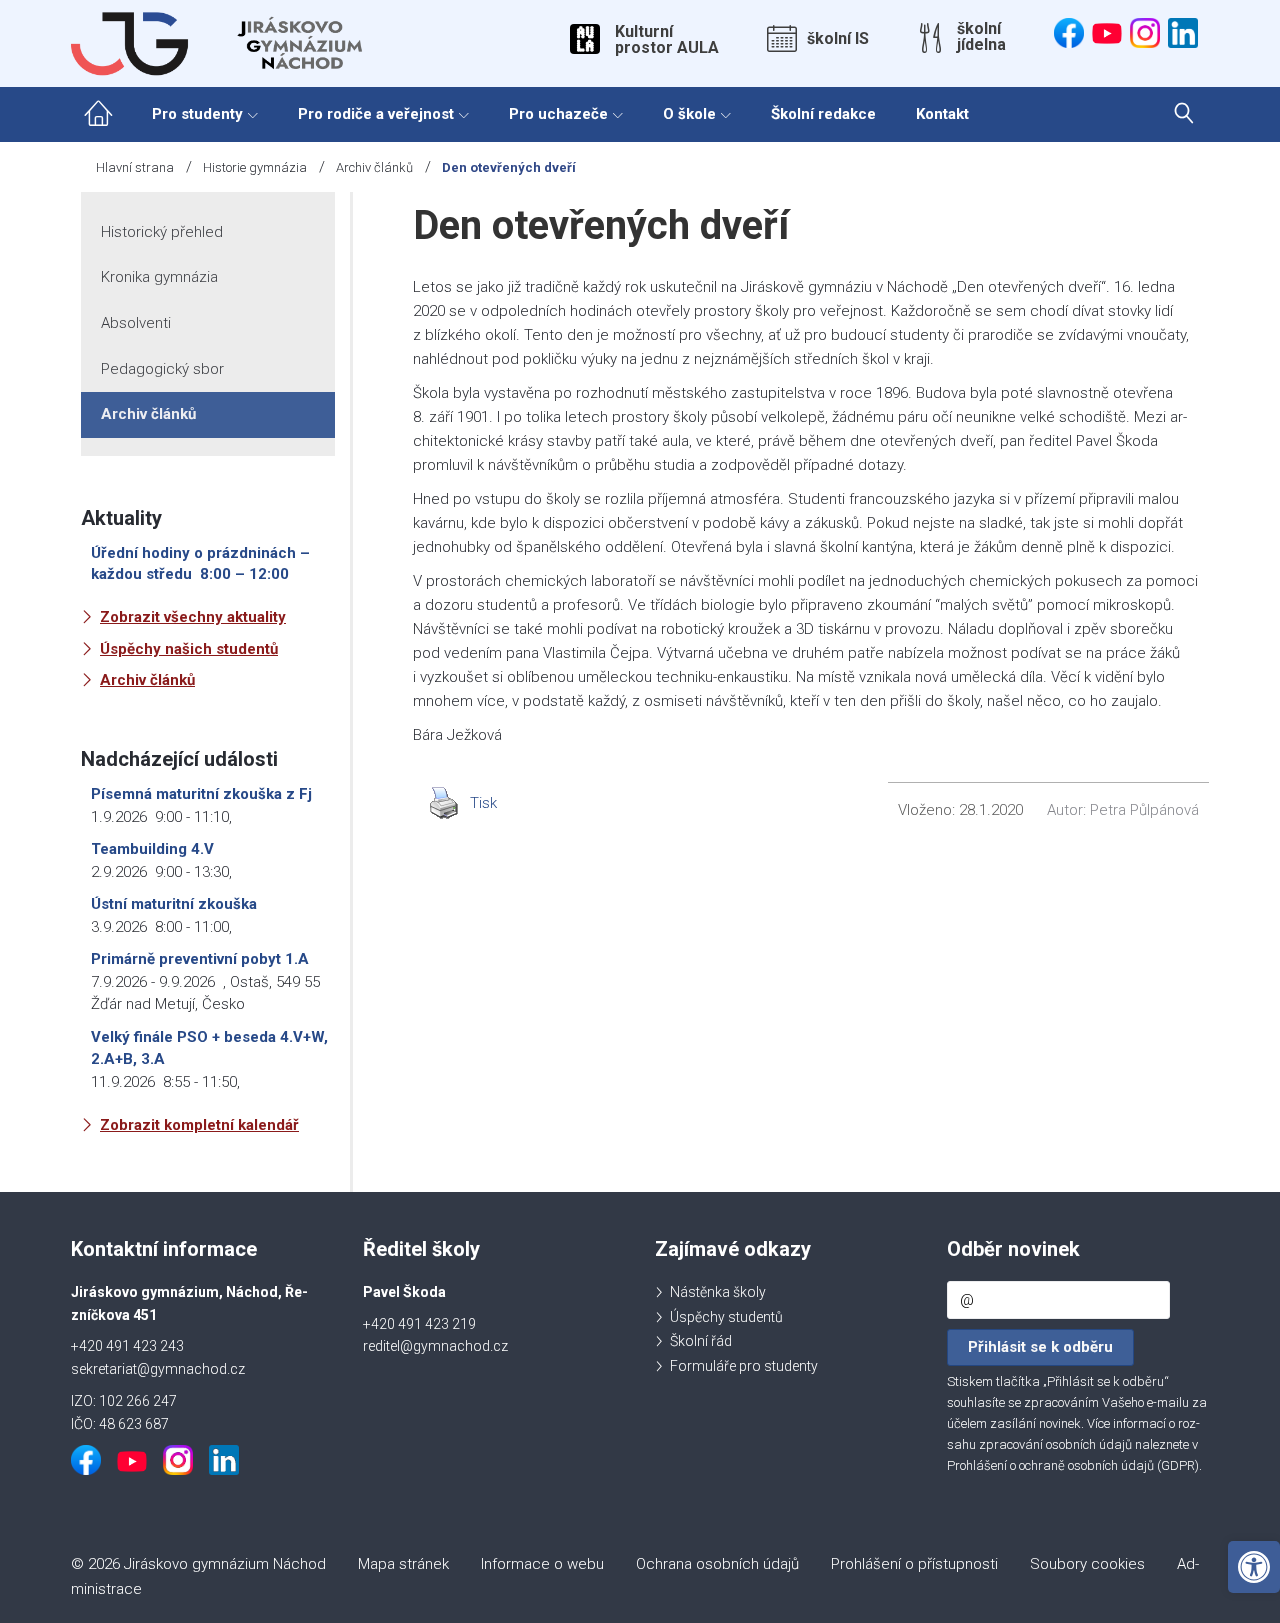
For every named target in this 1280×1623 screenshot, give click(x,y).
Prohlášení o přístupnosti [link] (914, 1564)
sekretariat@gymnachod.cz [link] (158, 1369)
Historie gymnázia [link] (255, 167)
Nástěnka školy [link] (718, 1292)
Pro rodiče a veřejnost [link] (376, 114)
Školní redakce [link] (823, 114)
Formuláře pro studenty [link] (744, 1366)
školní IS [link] (838, 39)
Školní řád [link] (701, 1341)
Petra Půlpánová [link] (1144, 810)
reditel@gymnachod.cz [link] (435, 1346)
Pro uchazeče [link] (558, 114)
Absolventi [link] (136, 323)
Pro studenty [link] (197, 114)
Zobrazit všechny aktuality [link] (193, 617)
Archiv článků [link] (374, 167)
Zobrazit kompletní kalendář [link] (199, 1125)
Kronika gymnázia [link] (159, 277)
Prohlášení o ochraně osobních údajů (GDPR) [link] (1073, 1465)
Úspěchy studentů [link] (726, 1317)
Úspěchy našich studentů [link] (189, 649)
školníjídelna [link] (981, 37)
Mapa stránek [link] (403, 1564)
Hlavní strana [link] (135, 167)
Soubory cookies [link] (1087, 1564)
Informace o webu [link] (542, 1564)
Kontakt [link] (942, 114)
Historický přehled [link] (162, 232)
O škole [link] (689, 114)
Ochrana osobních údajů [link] (717, 1564)
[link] (1254, 1567)
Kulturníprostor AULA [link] (667, 40)
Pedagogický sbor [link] (162, 369)
